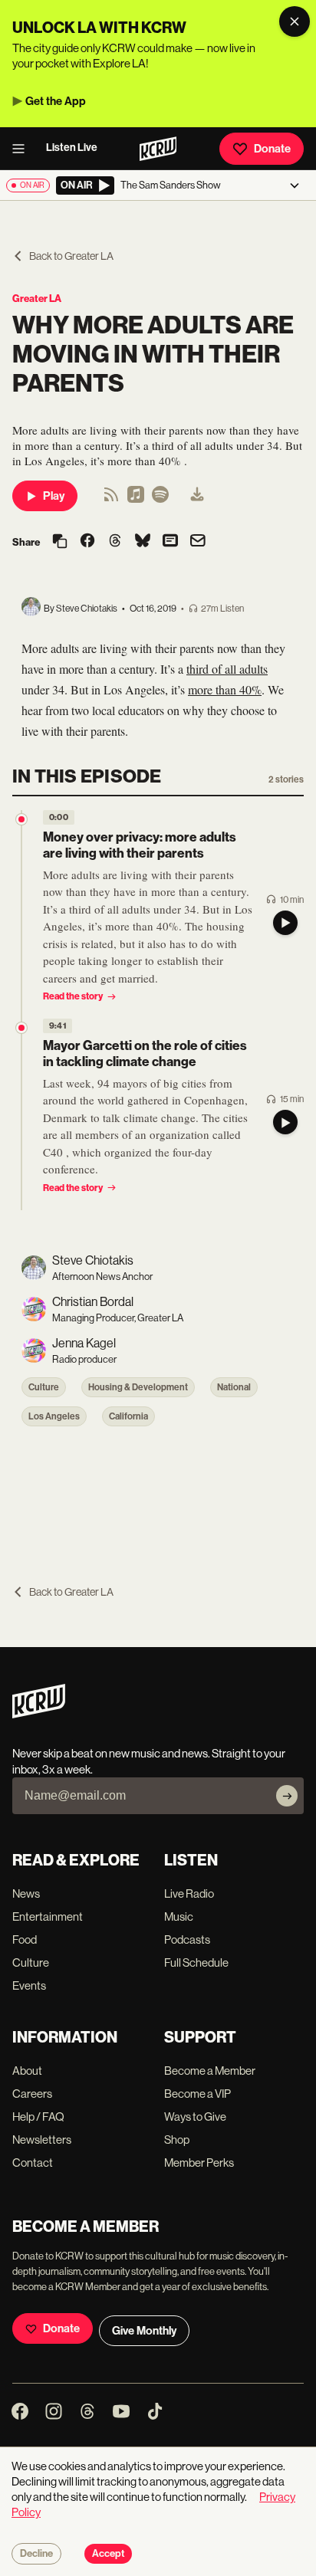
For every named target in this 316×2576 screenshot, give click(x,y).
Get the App (56, 101)
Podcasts (187, 1939)
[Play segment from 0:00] (21, 819)
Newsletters (42, 2140)
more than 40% (225, 689)
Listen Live (72, 148)
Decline (36, 2554)
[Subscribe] (287, 1796)
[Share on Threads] (115, 542)
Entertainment (48, 1916)
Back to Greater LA (71, 256)
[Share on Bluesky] (143, 542)
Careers (32, 2094)
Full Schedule (196, 1962)
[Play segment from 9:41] (21, 1028)
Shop (177, 2140)
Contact (33, 2163)
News (26, 1893)
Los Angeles (54, 1416)
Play (54, 496)
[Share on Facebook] (87, 542)
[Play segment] (285, 923)
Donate (272, 149)
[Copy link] (60, 542)
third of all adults (227, 669)
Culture (44, 1387)
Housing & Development (138, 1387)
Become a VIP (197, 2094)
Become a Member (210, 2071)
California (128, 1416)
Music (179, 1916)
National (234, 1387)
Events (29, 1985)
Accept (108, 2554)
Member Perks (199, 2163)
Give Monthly (144, 2331)
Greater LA (37, 299)
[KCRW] (39, 1714)
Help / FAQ (38, 2117)
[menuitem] (197, 496)
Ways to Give (195, 2117)
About (27, 2071)
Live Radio (189, 1893)
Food (25, 1939)
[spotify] (160, 499)
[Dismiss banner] (295, 21)
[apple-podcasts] (136, 499)
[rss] (111, 499)
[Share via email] (198, 542)
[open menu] (23, 149)
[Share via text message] (170, 542)
